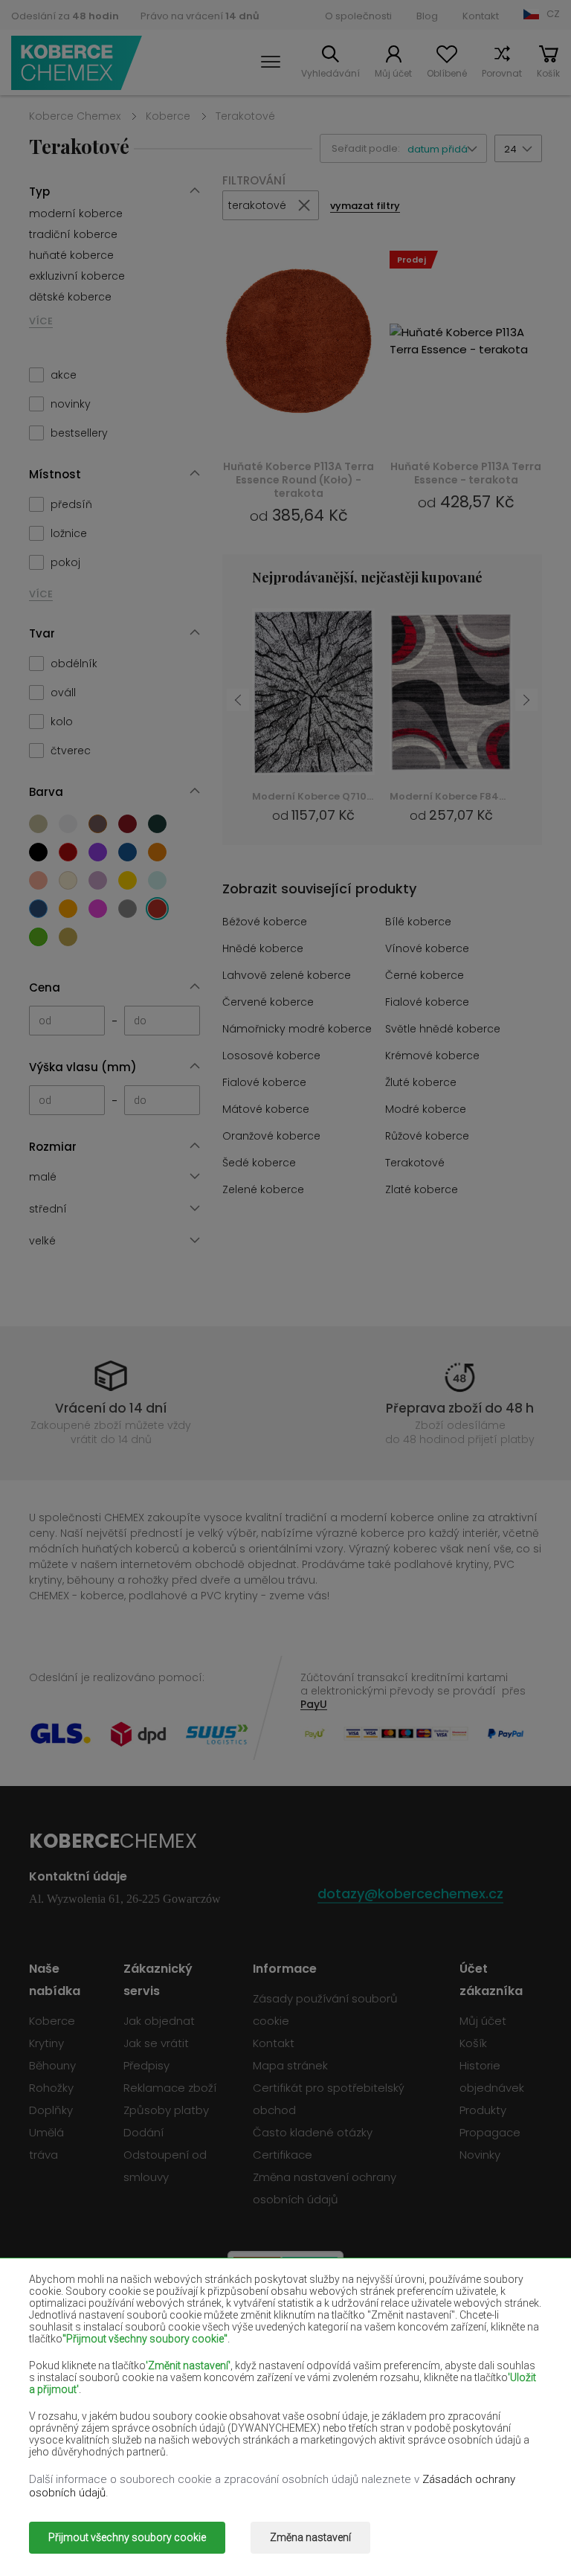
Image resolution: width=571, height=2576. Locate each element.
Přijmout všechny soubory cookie (127, 2537)
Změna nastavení (310, 2537)
